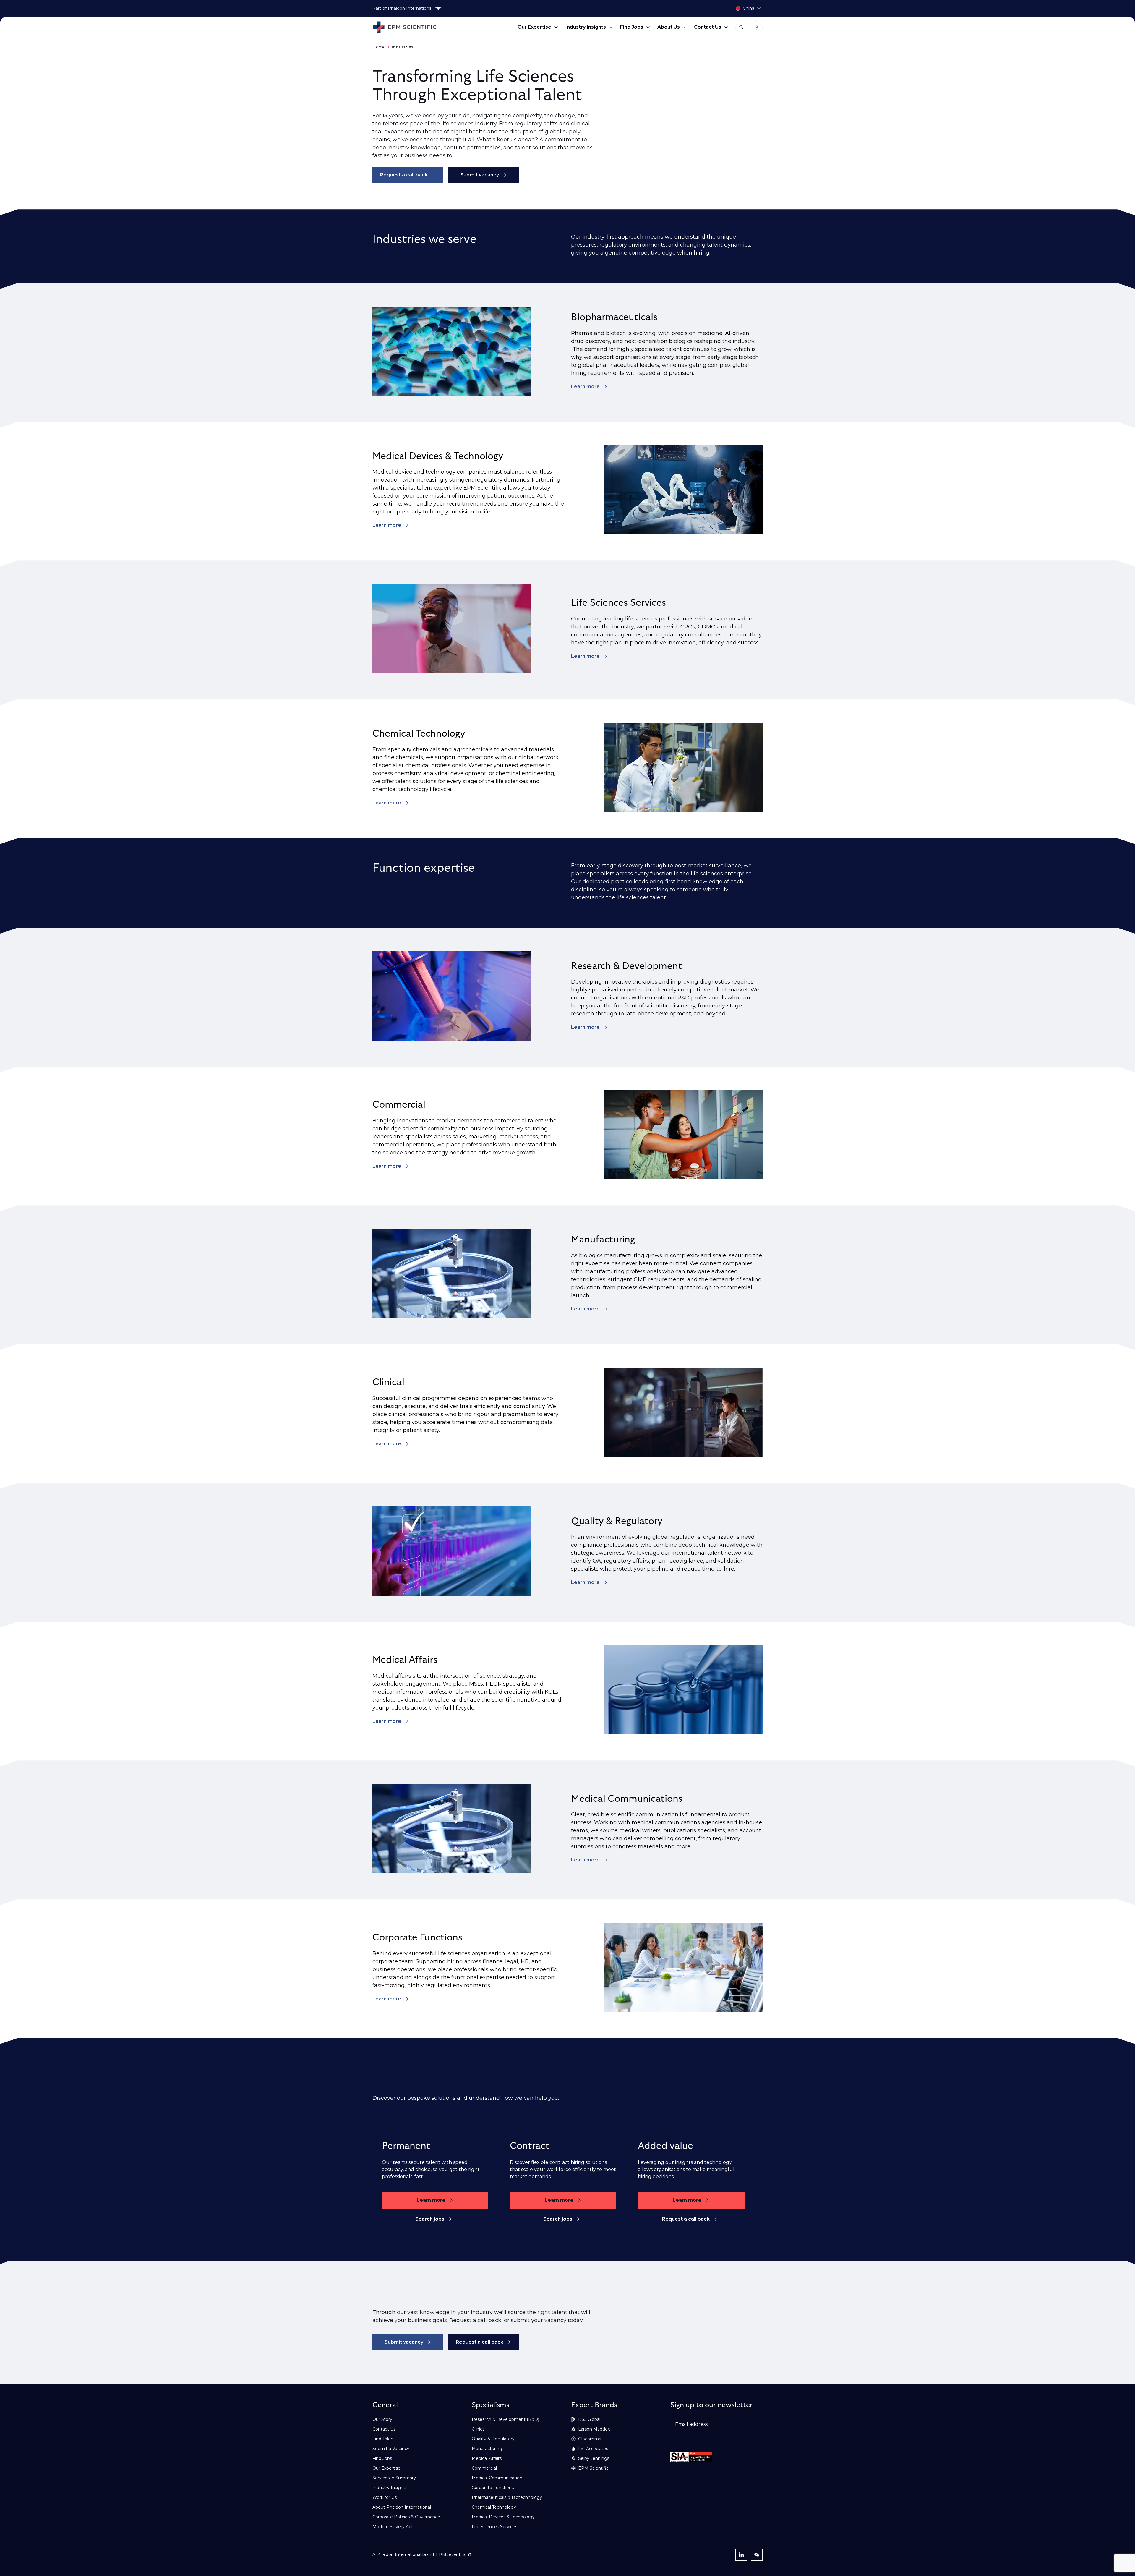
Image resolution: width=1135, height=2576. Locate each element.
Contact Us (708, 27)
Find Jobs (632, 27)
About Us (669, 27)
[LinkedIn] (741, 2555)
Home (379, 47)
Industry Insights (586, 27)
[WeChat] (757, 2555)
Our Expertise (534, 27)
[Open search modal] (741, 27)
